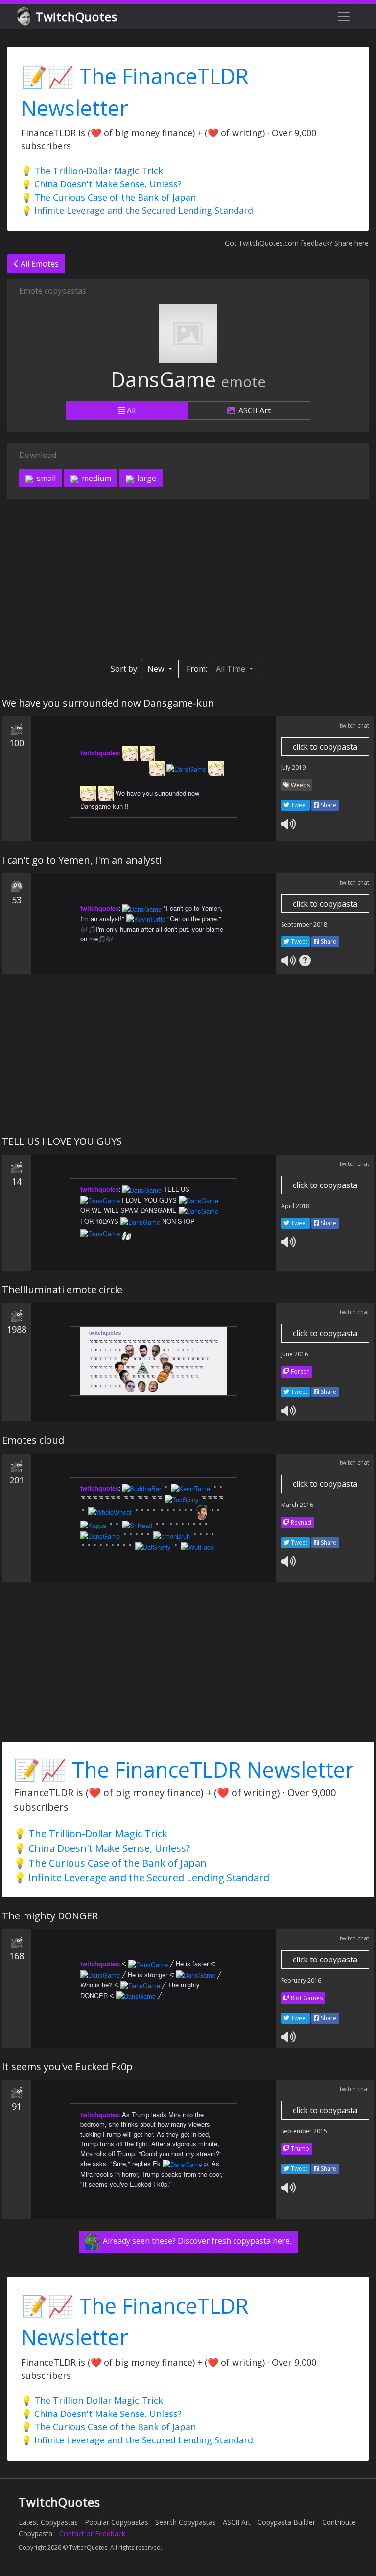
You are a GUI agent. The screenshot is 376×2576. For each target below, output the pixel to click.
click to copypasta (325, 747)
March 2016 (297, 1505)
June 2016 (294, 1354)
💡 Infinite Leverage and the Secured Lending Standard (137, 210)
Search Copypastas (186, 2522)
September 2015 (304, 2131)
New (157, 669)
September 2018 (304, 924)
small (45, 478)
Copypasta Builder (286, 2522)
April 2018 (295, 1206)
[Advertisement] (188, 579)
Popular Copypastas (117, 2522)
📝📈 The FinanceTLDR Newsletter (184, 1769)
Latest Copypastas (48, 2522)
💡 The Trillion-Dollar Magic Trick (92, 171)
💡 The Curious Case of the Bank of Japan (108, 197)
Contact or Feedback (92, 2534)
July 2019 (293, 767)
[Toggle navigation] (344, 17)
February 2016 (301, 1980)
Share (328, 805)
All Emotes (39, 264)
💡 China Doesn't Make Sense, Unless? (101, 184)
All (130, 410)
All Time (232, 669)
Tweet (298, 805)
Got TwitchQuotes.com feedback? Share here (297, 243)
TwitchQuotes (77, 16)
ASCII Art (254, 410)
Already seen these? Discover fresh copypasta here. (196, 2241)
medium (95, 478)
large (146, 478)
